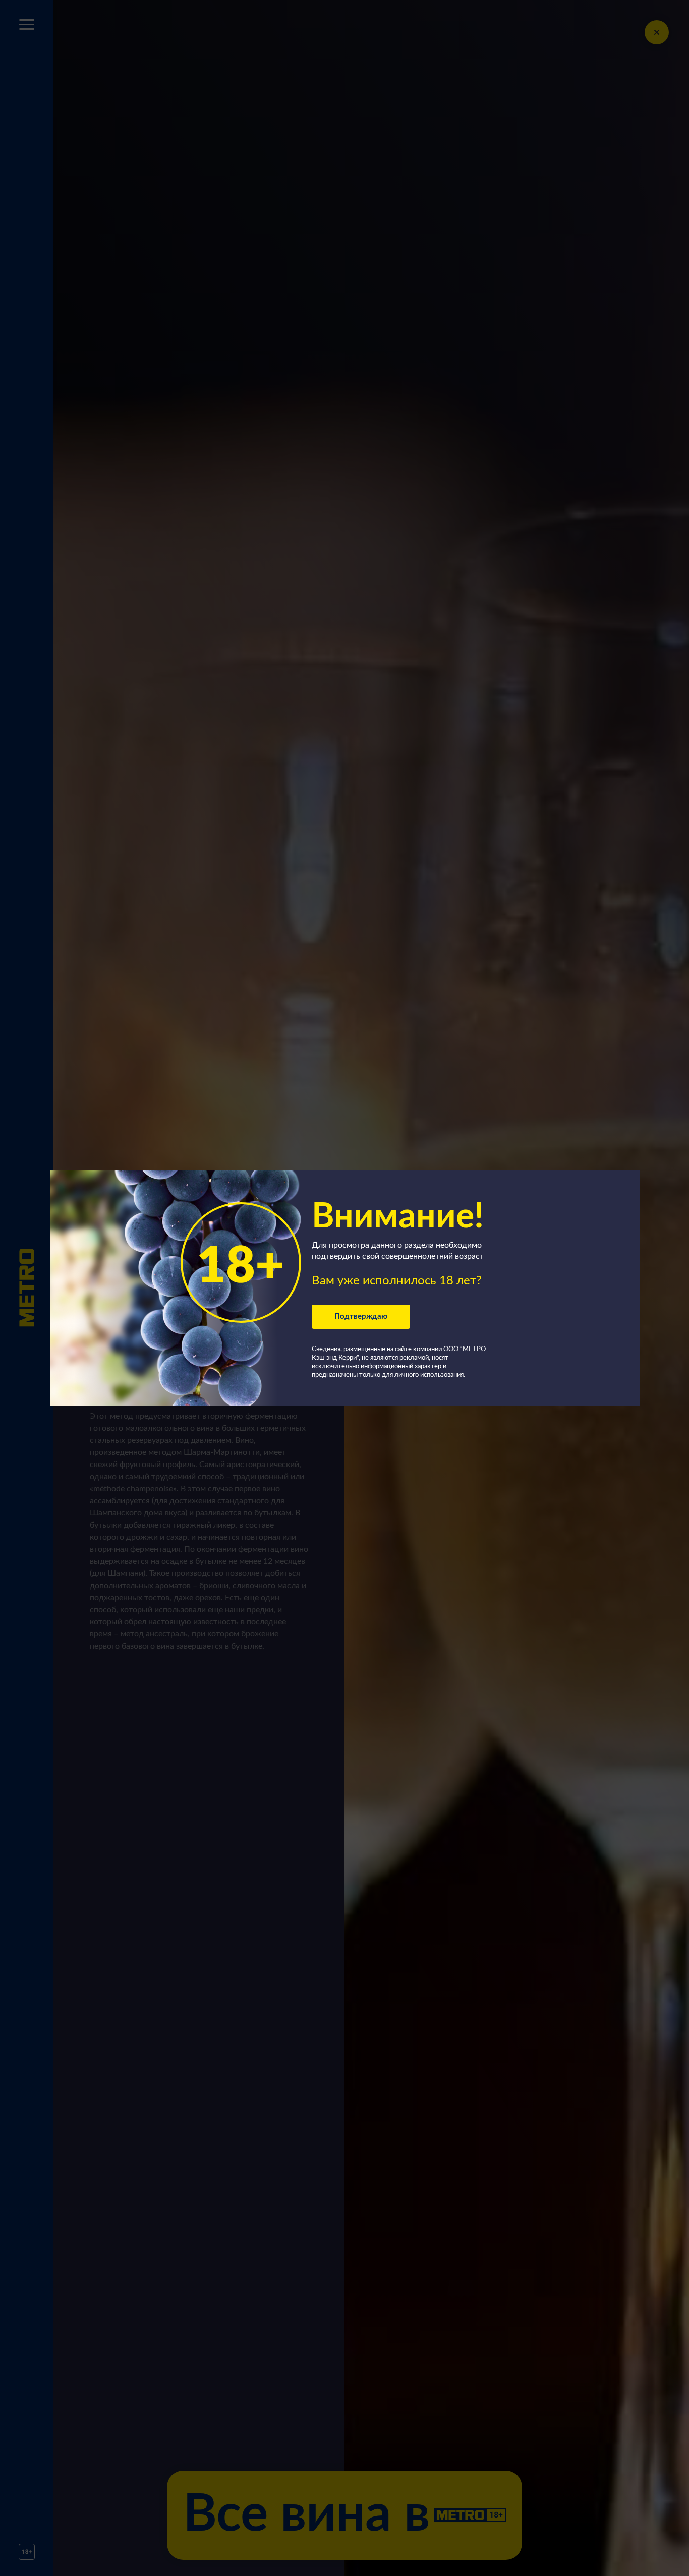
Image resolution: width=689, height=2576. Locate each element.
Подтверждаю (361, 1316)
